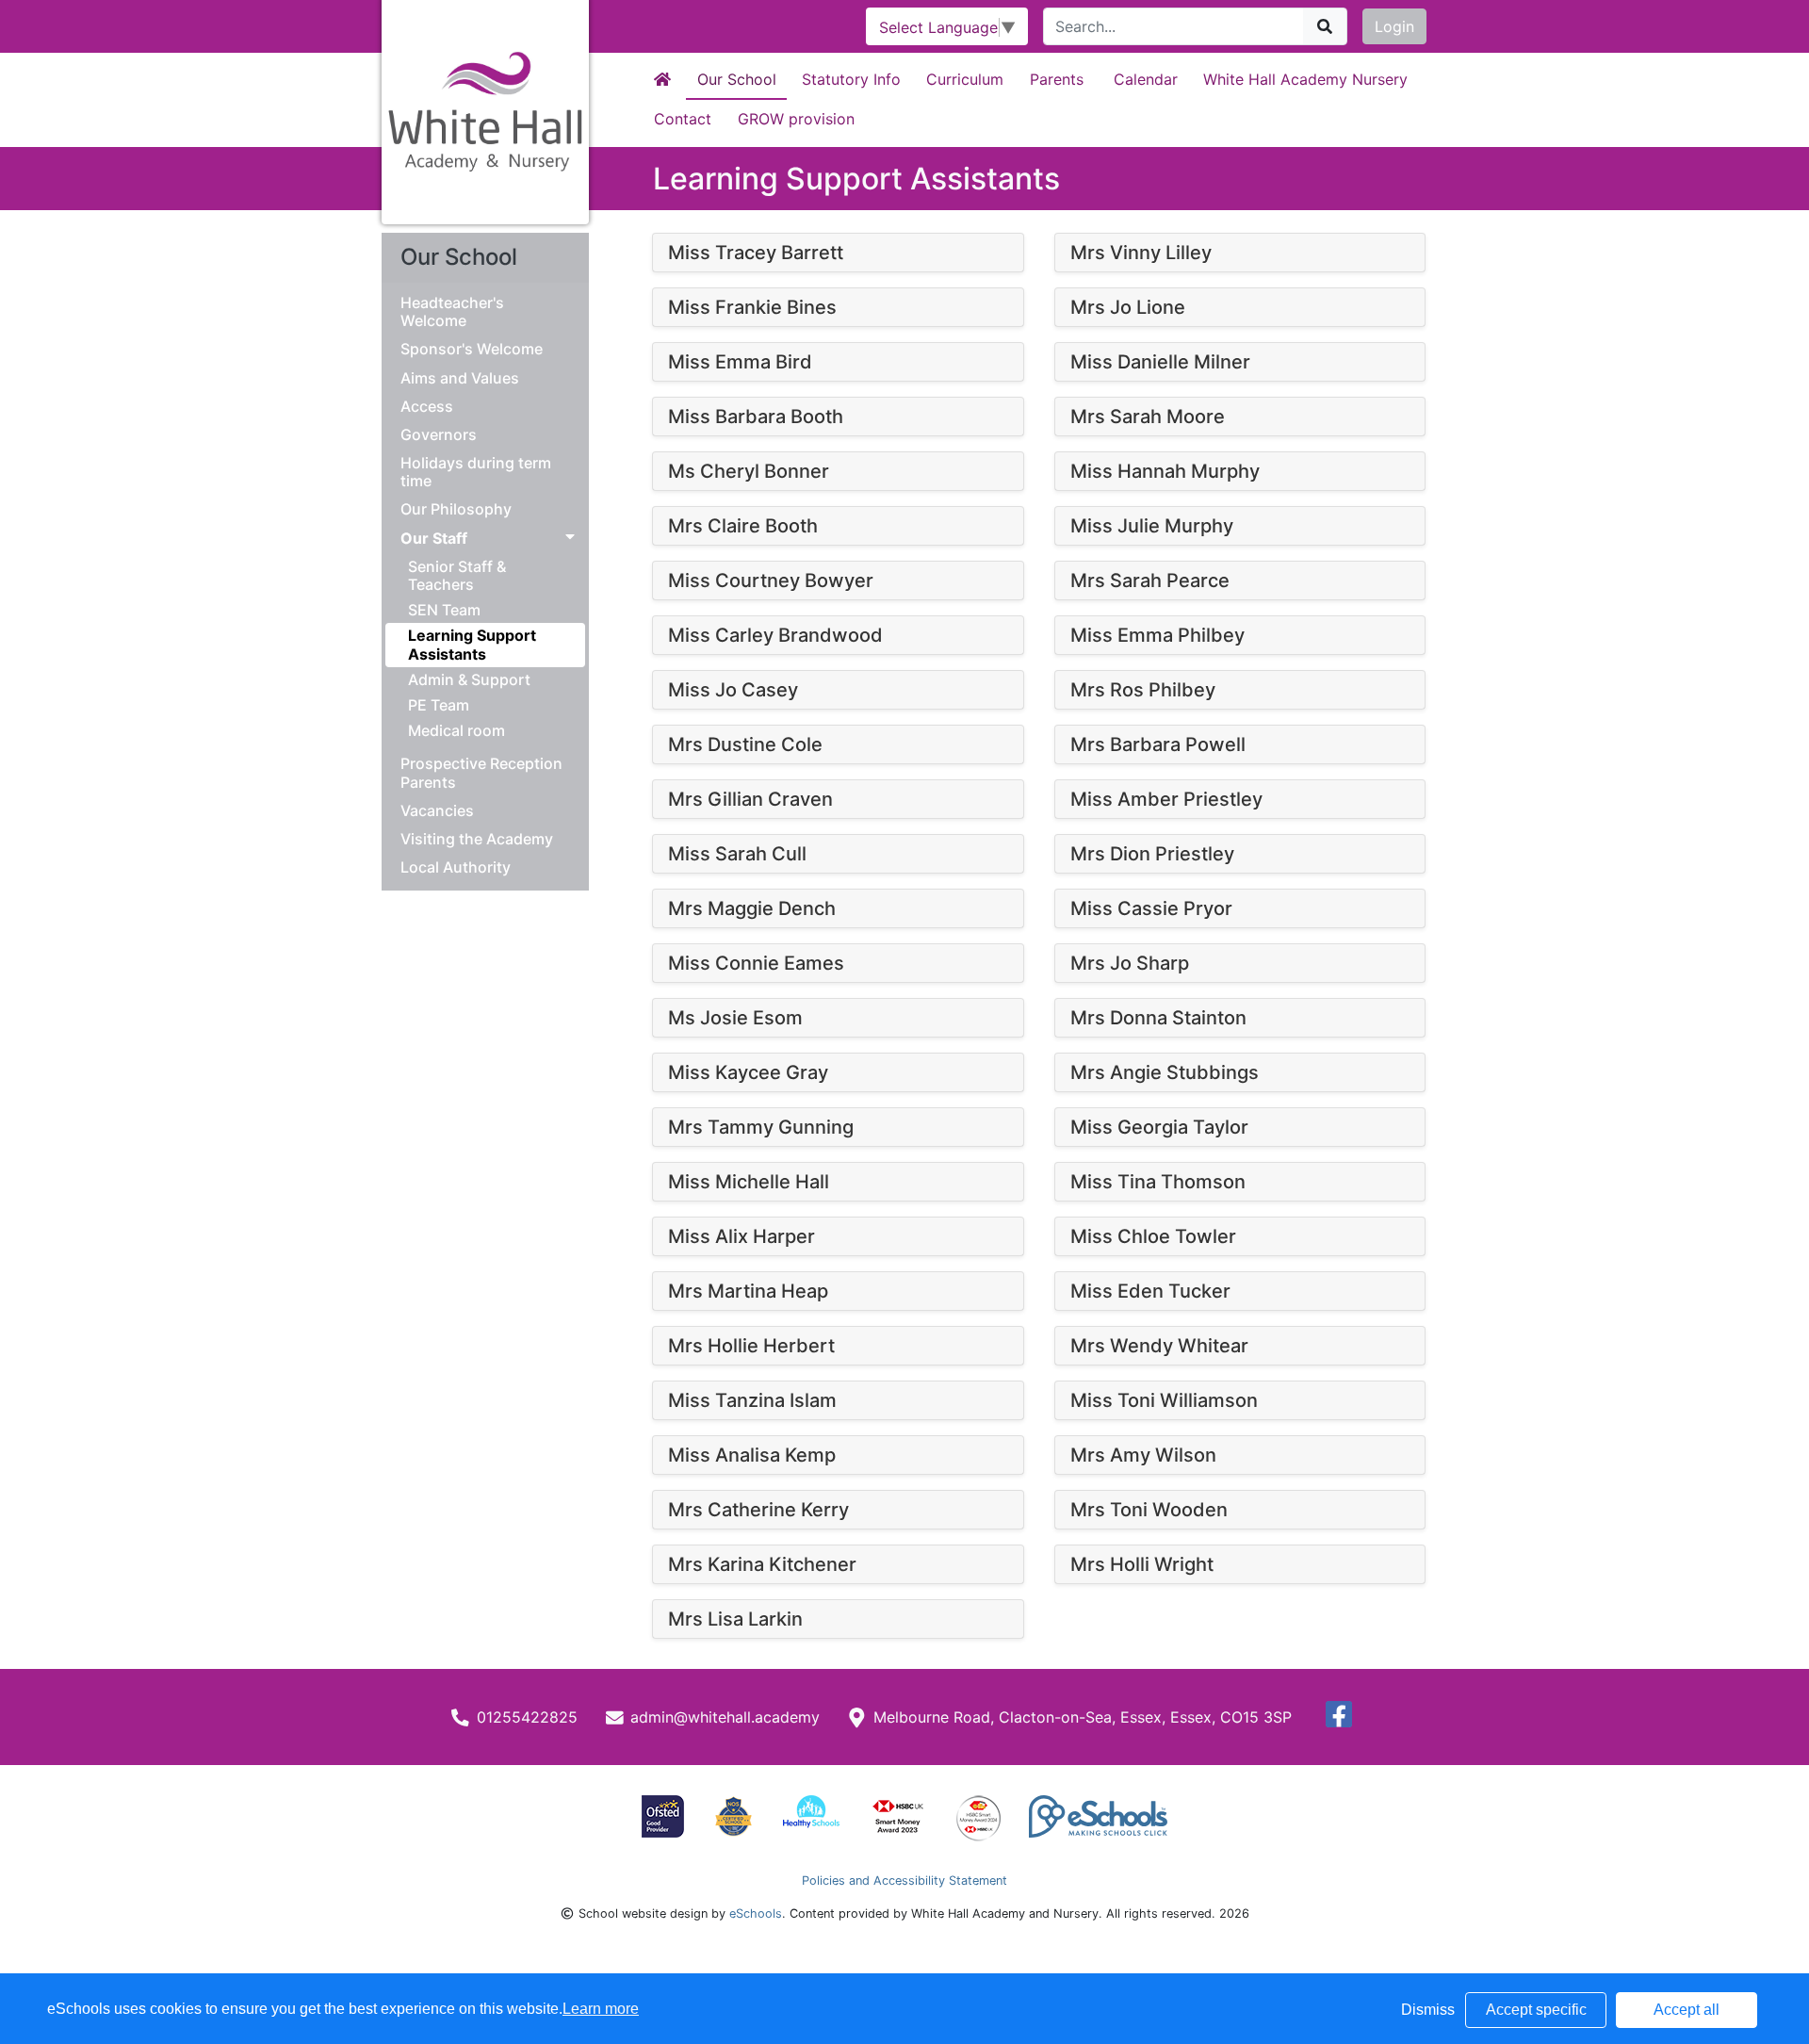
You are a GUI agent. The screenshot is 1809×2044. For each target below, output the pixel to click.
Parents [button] (1057, 79)
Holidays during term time (476, 472)
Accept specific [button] (1536, 2010)
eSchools (756, 1913)
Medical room (456, 730)
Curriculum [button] (965, 79)
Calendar (1146, 79)
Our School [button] (737, 79)
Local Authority (456, 867)
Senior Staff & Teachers (457, 575)
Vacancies (437, 811)
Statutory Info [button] (851, 79)
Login (1394, 26)
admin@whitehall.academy (725, 1717)
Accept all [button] (1687, 2010)
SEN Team (444, 610)
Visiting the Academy (477, 839)
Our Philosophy (456, 509)
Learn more (601, 2009)
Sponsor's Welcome (472, 349)
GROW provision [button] (796, 119)
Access (427, 407)
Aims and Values (460, 378)
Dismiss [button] (1428, 2010)
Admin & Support (469, 679)
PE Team (439, 705)
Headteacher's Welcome (452, 312)
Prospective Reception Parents (481, 773)
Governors (439, 435)
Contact (683, 119)
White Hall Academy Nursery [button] (1305, 79)
